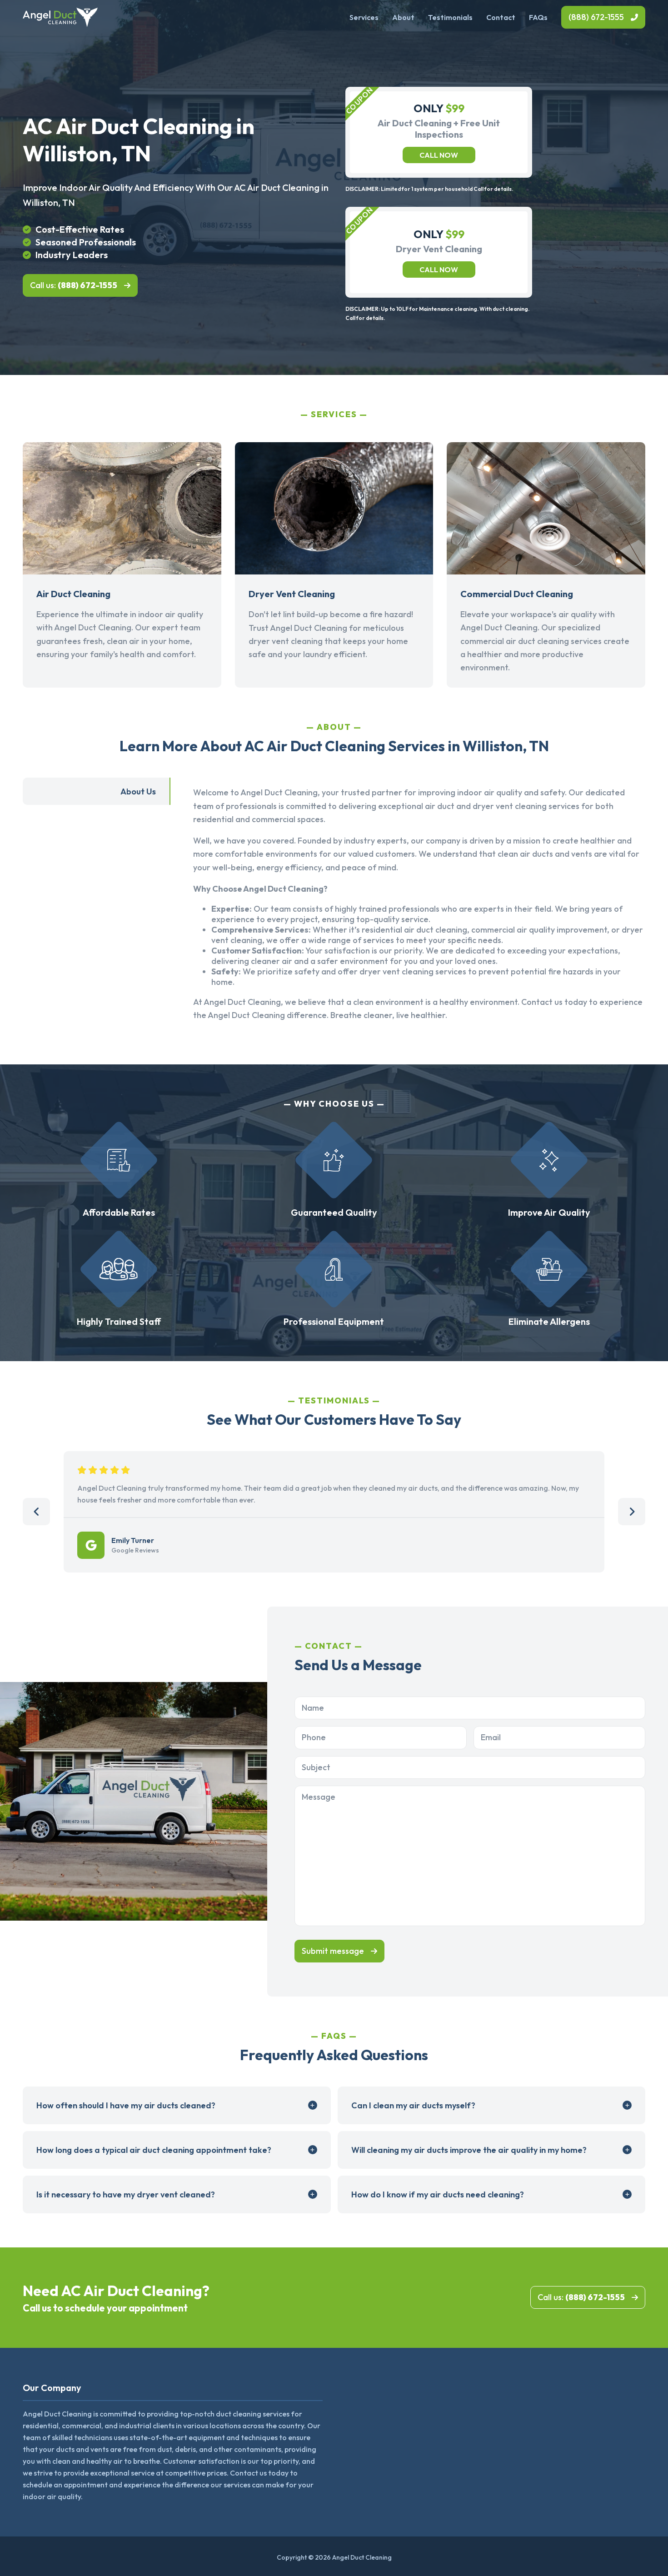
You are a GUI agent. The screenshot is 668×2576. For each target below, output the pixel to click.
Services (364, 17)
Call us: (74, 285)
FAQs (538, 17)
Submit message (333, 1951)
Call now (439, 155)
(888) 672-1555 (596, 17)
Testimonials (450, 17)
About (403, 17)
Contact (501, 17)
